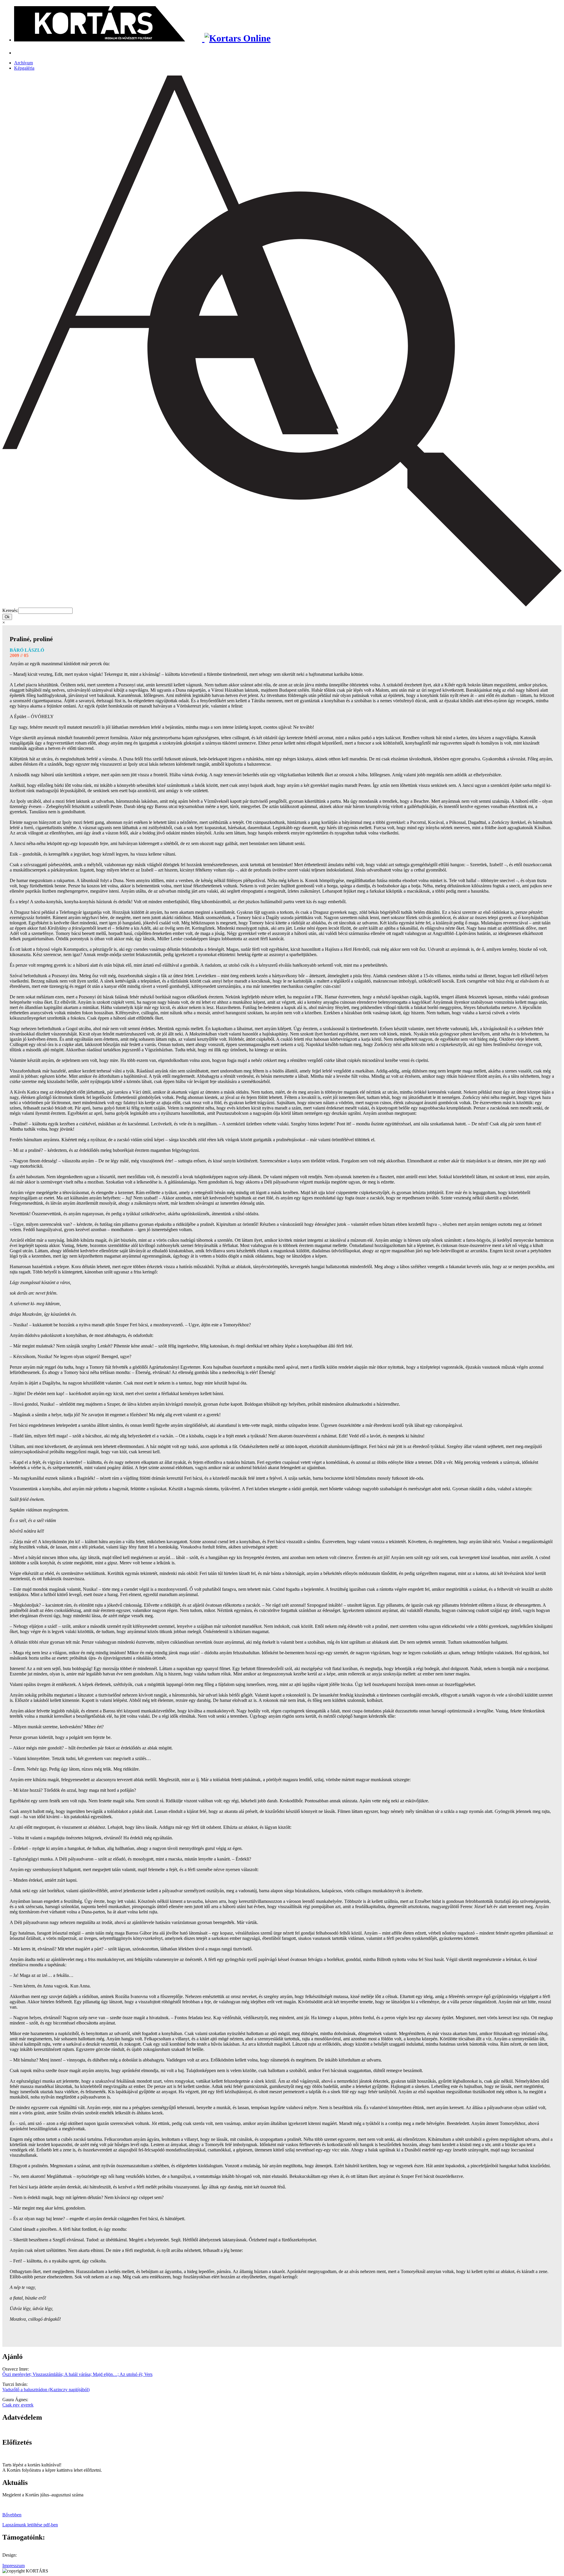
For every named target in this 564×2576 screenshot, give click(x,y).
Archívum (23, 63)
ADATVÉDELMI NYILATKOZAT (37, 2430)
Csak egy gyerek (18, 2405)
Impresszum (14, 2566)
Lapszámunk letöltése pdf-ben (30, 2525)
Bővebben (12, 2515)
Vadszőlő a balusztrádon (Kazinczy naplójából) (46, 2390)
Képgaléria (24, 68)
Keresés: (10, 610)
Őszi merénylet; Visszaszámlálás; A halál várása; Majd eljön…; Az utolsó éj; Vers (77, 2374)
